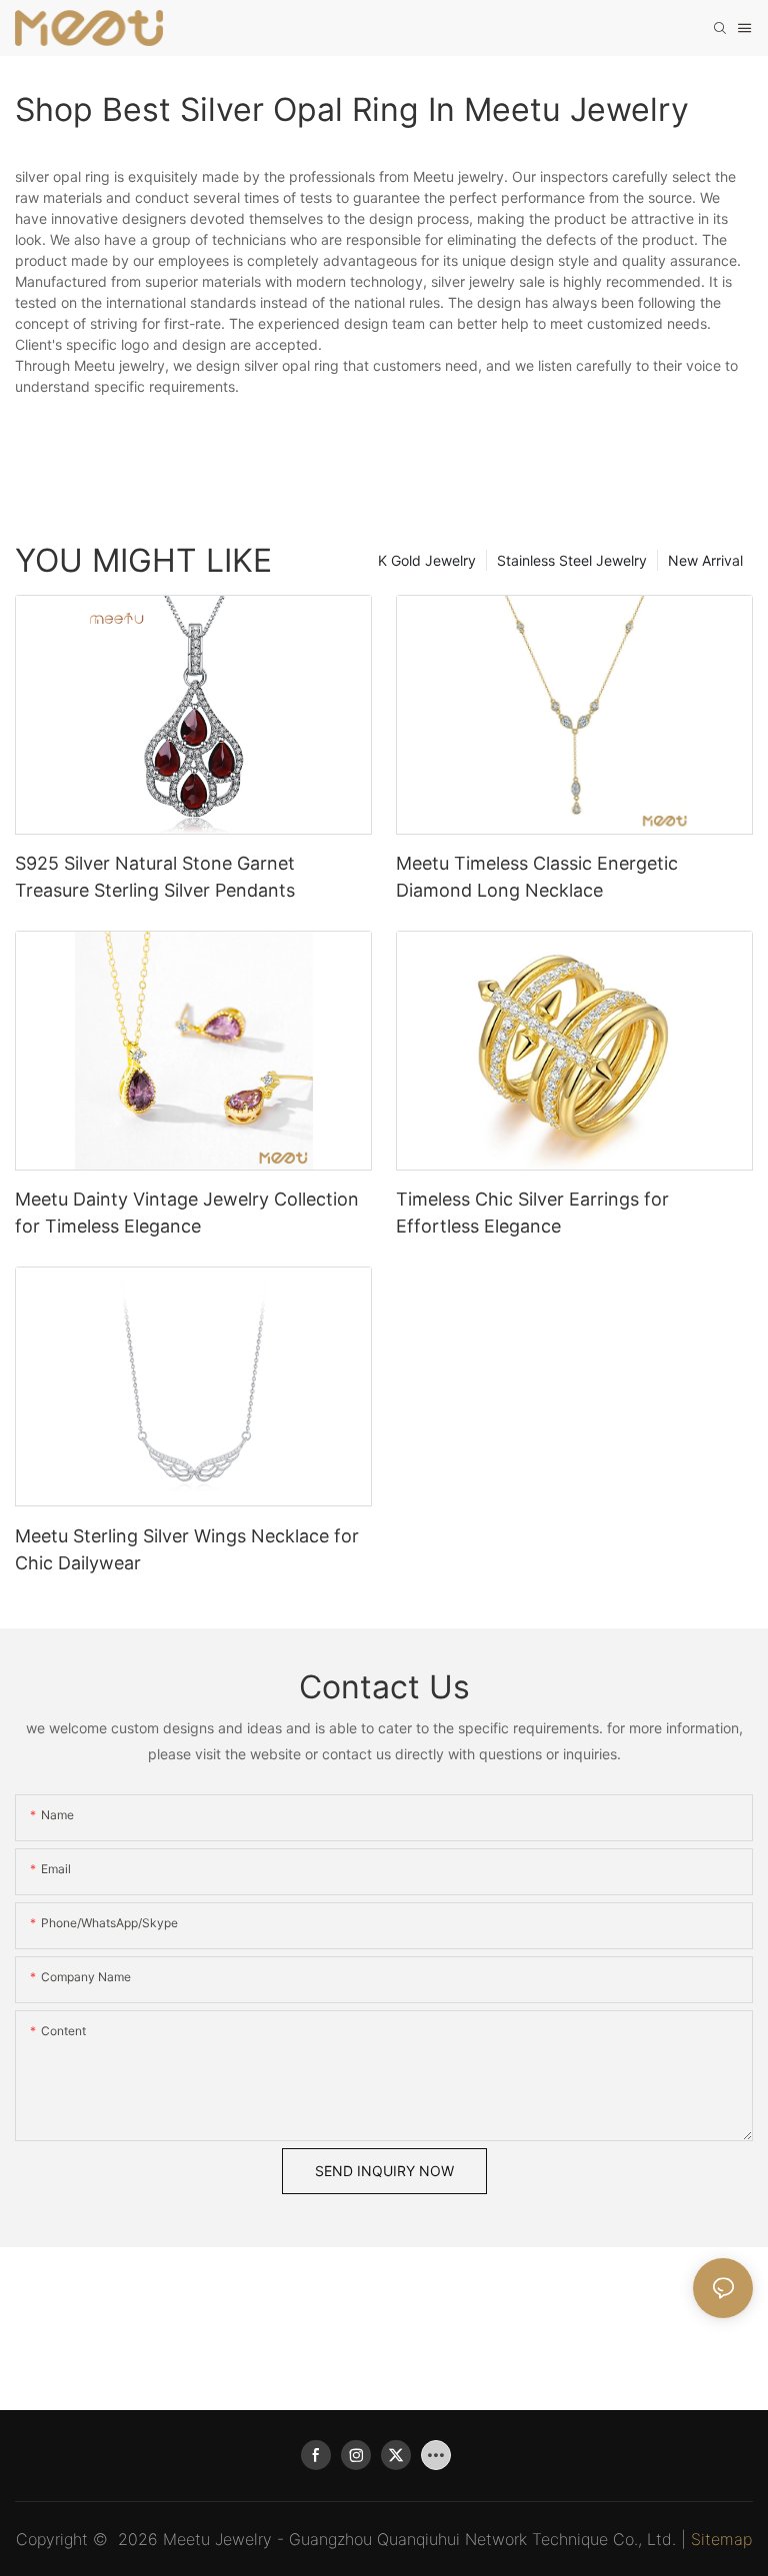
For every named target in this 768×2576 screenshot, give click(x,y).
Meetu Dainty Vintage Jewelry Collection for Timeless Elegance (187, 1213)
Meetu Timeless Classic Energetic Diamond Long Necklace (537, 877)
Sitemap (721, 2539)
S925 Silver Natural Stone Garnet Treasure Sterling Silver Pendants (155, 877)
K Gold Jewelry (427, 560)
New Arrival (705, 560)
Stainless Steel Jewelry (572, 560)
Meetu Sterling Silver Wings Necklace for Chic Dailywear (187, 1549)
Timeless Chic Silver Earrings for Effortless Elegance (532, 1213)
